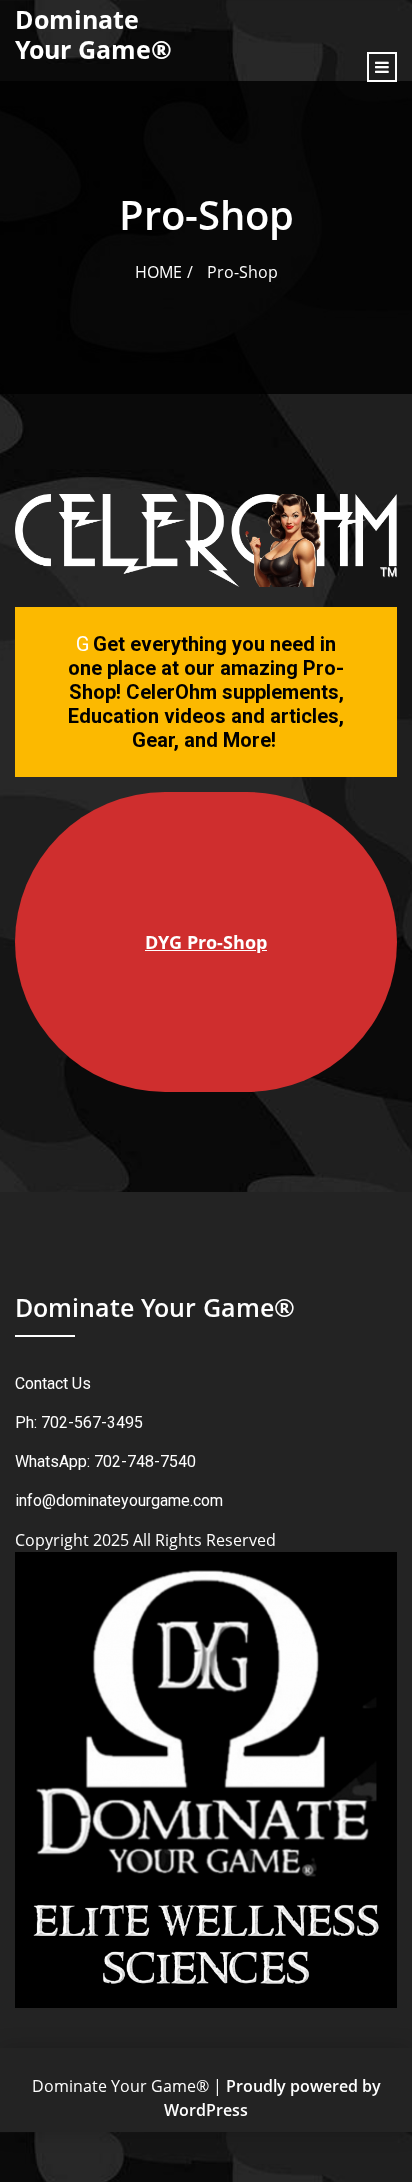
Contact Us (53, 1383)
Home (158, 272)
